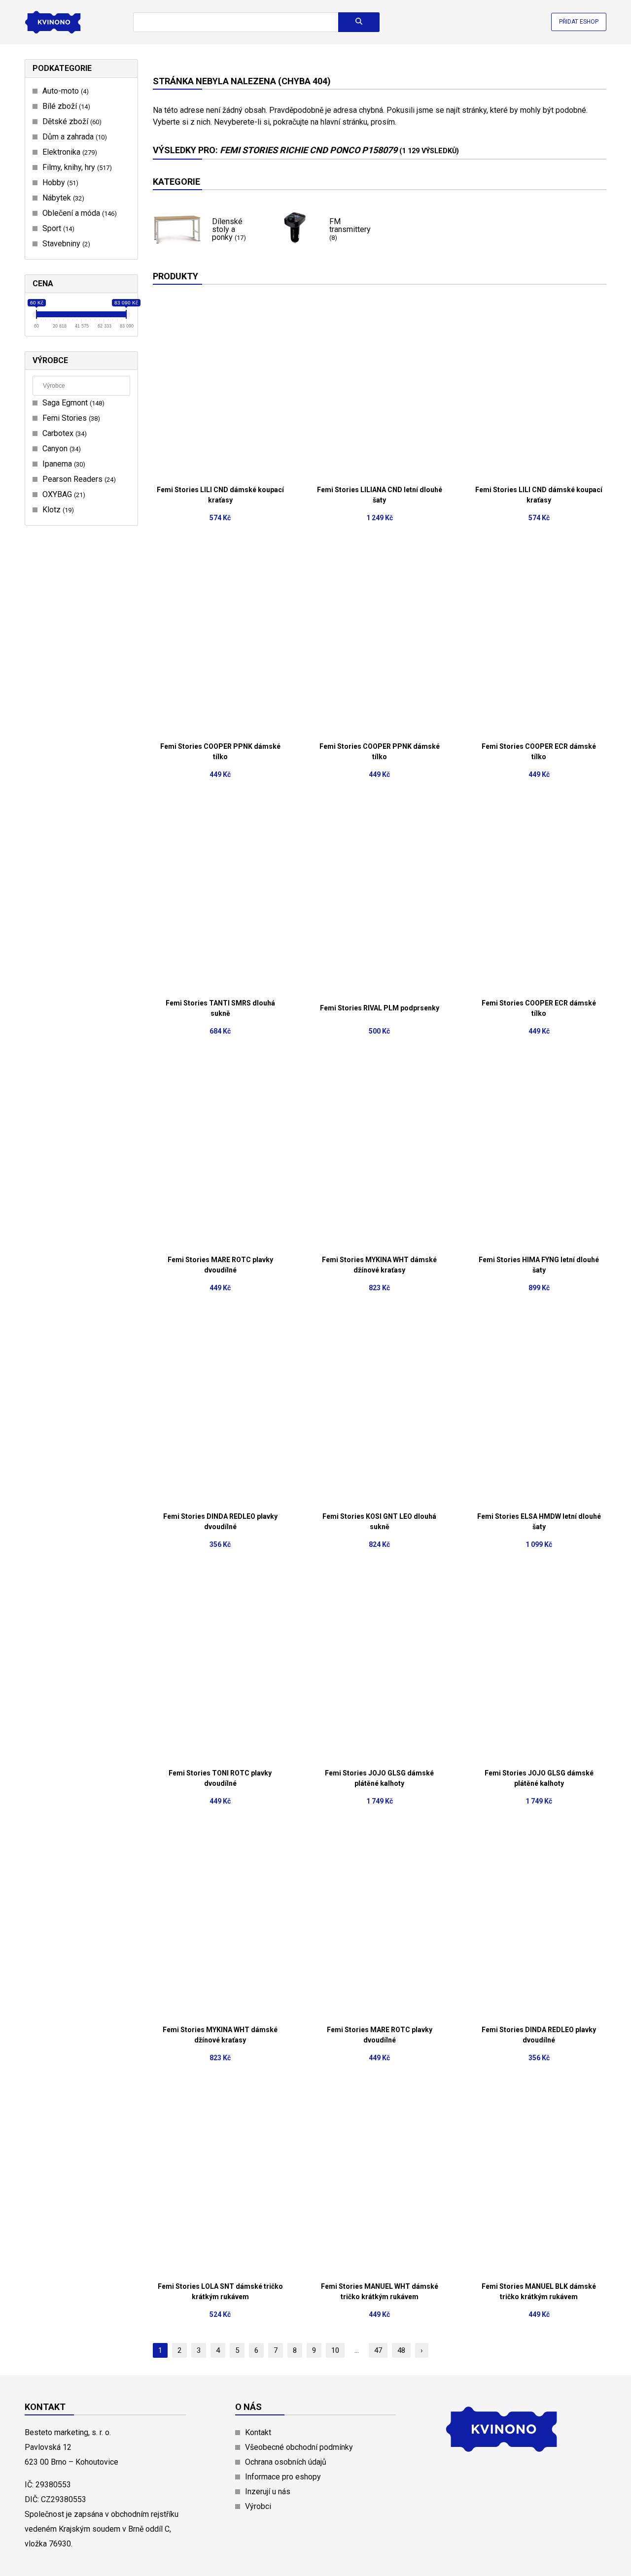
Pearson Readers (78, 479)
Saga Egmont (72, 403)
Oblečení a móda (78, 213)
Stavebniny (65, 244)
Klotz (57, 510)
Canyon (60, 449)
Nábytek (62, 198)
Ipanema (63, 464)
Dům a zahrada (73, 137)
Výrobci (258, 2506)
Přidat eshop (579, 22)
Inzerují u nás (268, 2492)
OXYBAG (63, 494)
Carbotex (63, 433)
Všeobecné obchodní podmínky (299, 2447)
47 (378, 2350)
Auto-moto (64, 91)
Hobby (59, 183)
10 (335, 2350)
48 (401, 2350)
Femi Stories (70, 418)
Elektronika (69, 152)
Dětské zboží (71, 121)
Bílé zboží (65, 106)
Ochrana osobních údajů (286, 2462)
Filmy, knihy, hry (76, 167)
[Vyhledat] (359, 22)
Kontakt (258, 2432)
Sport (57, 228)
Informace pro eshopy (283, 2477)
